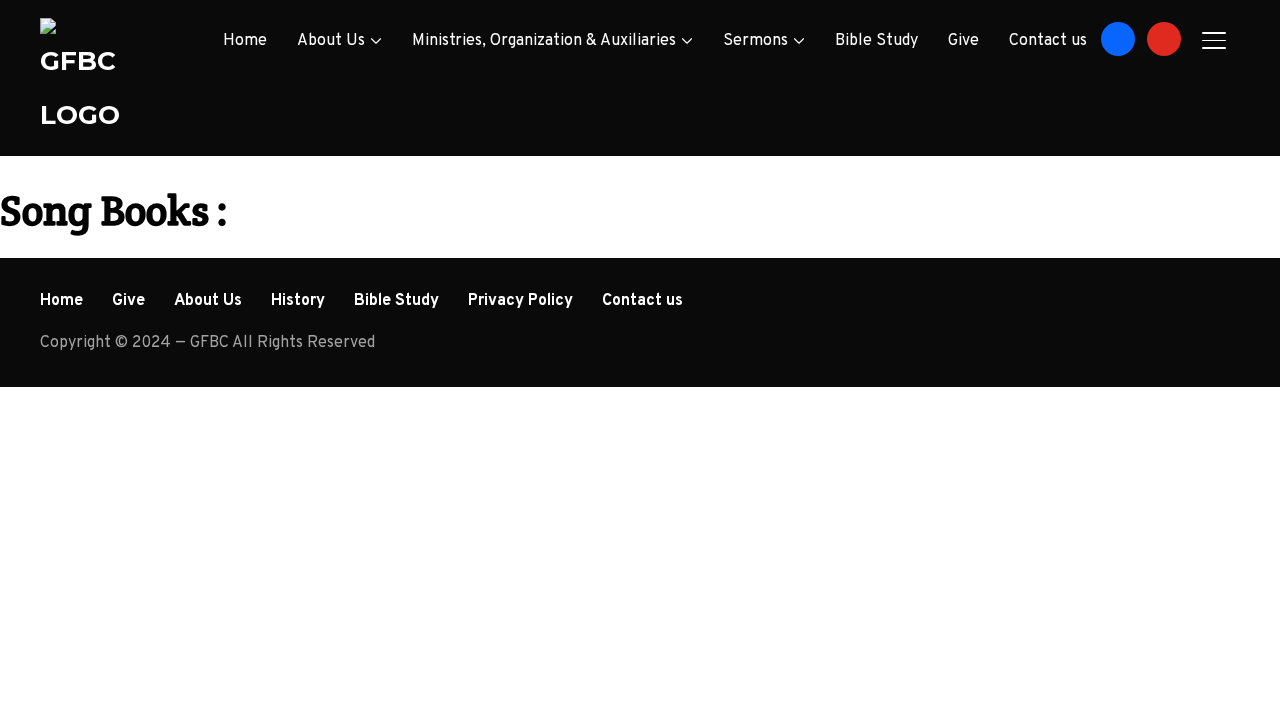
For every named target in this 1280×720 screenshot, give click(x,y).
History (298, 301)
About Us (331, 41)
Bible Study (876, 41)
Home (245, 41)
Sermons (755, 41)
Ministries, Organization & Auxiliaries (544, 41)
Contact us (1048, 41)
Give (963, 41)
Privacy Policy (520, 301)
